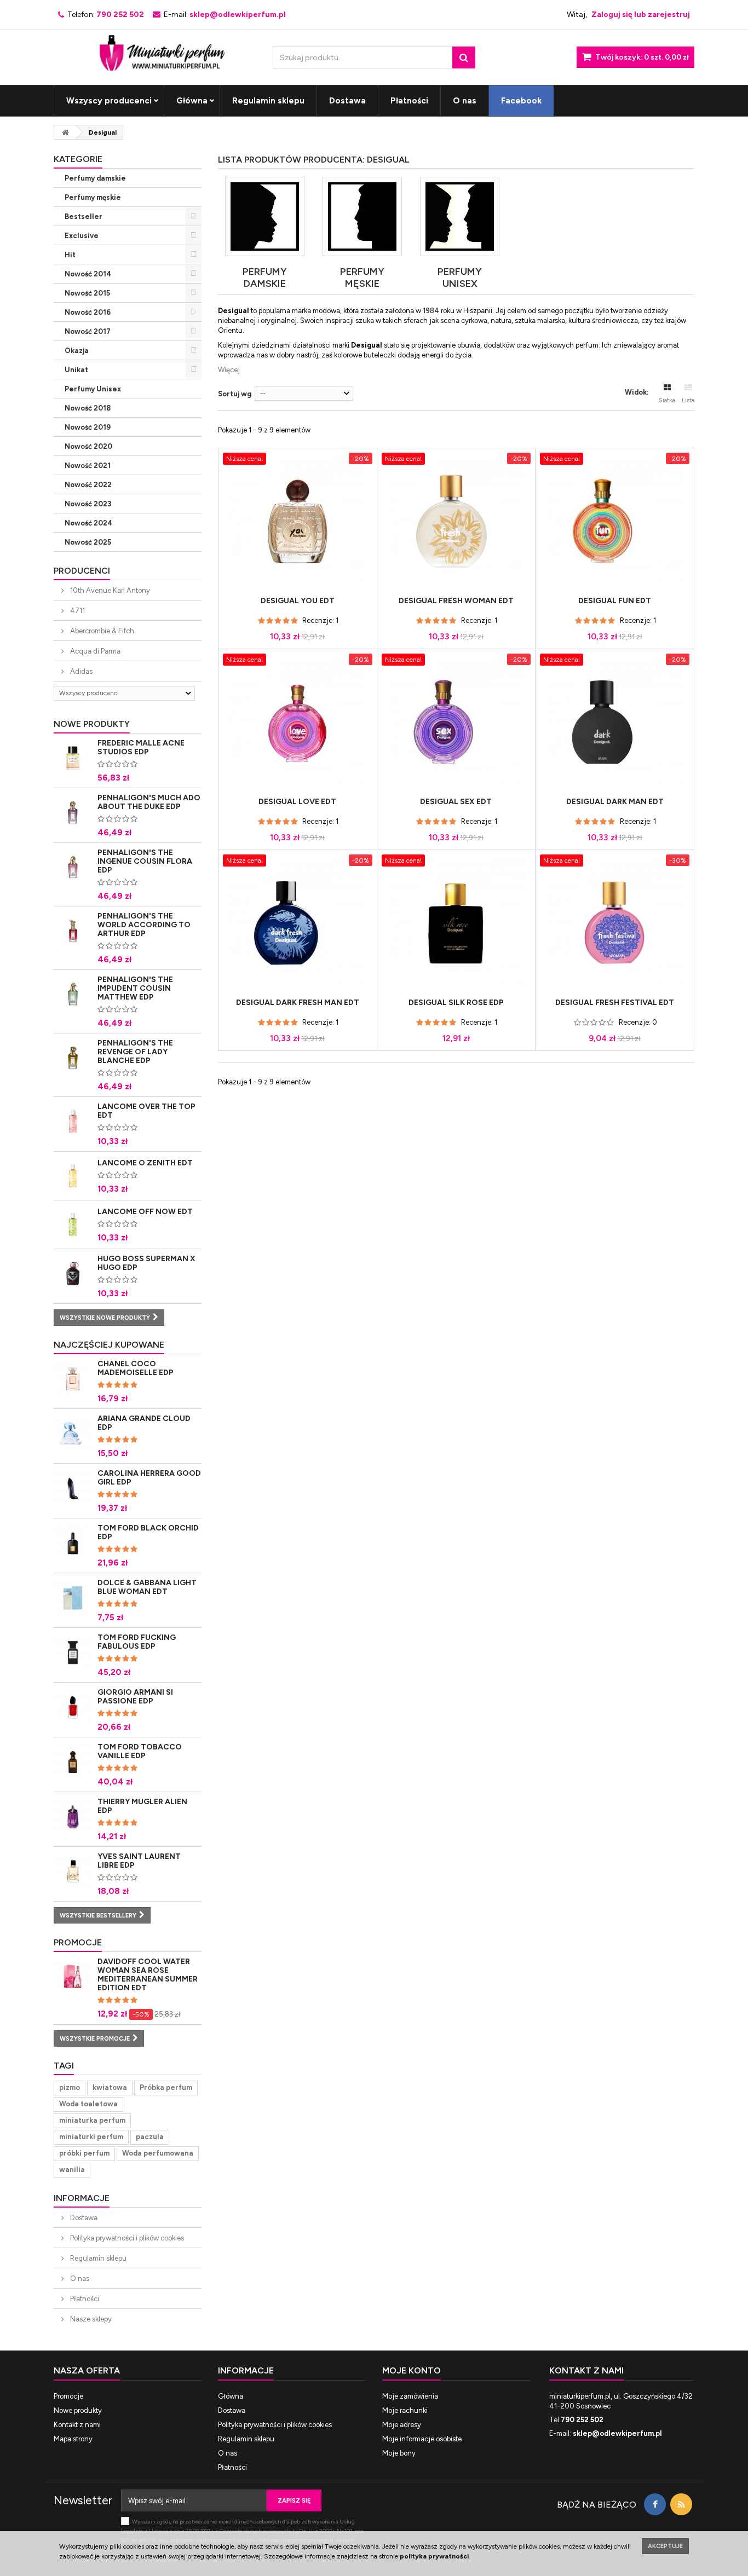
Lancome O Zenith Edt (145, 1163)
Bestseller (84, 216)
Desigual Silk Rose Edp (456, 1003)
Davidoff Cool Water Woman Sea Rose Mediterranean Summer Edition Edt (148, 1975)
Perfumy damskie (95, 178)
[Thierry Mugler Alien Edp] (73, 1817)
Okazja (77, 351)
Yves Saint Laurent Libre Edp (139, 1861)
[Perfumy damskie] (265, 216)
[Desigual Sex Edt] (456, 722)
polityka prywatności (434, 2556)
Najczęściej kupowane (109, 1345)
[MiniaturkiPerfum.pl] (155, 50)
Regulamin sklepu (268, 101)
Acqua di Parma (94, 651)
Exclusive (82, 236)
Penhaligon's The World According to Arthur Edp (144, 925)
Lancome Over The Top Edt (146, 1111)
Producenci (82, 571)
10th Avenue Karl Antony (109, 590)
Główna (192, 101)
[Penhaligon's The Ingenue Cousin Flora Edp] (73, 868)
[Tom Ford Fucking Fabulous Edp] (73, 1653)
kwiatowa (110, 2087)
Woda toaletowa (88, 2104)
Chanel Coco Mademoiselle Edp (136, 1368)
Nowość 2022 (88, 485)
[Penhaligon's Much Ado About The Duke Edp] (73, 813)
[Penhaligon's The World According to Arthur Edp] (73, 931)
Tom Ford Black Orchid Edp (148, 1532)
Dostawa (347, 101)
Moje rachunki (405, 2410)
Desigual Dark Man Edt (615, 802)
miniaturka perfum (92, 2120)
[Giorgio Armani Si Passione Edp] (73, 1707)
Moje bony (399, 2453)
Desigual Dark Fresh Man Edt (298, 1003)
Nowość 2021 (88, 466)
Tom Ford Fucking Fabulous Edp (137, 1642)
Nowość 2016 (88, 312)
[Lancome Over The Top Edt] (73, 1122)
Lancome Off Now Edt (145, 1212)
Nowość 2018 (88, 408)
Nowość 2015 (87, 293)
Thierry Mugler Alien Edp (142, 1806)
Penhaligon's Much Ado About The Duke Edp (149, 802)
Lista (688, 400)
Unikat (76, 370)
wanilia (72, 2170)
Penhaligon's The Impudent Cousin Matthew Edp (135, 988)
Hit (70, 255)
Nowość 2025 (88, 542)
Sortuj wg (235, 394)
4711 (77, 611)
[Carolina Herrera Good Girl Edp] (73, 1488)
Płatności (409, 101)
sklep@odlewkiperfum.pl (617, 2433)
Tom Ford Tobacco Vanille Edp (140, 1751)
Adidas (80, 671)
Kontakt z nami (77, 2425)
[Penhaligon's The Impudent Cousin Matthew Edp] (73, 995)
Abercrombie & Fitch (101, 631)
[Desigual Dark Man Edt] (615, 722)
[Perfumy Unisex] (460, 216)
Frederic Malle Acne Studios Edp (141, 747)
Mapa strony (73, 2439)
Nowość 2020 (88, 446)
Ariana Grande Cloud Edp (144, 1423)
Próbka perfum (166, 2087)
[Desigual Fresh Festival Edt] (615, 923)
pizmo (70, 2087)
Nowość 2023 (88, 504)
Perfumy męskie (93, 197)
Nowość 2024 (89, 523)
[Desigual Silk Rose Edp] (456, 923)
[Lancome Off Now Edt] (73, 1176)
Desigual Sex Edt (456, 802)
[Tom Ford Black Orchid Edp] (73, 1543)
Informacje (82, 2198)
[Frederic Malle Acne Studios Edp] (73, 758)
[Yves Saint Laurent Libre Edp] (73, 1872)
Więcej (229, 370)
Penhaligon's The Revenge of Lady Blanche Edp (135, 1052)
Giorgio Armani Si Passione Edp (135, 1697)
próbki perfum (84, 2153)
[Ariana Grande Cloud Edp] (73, 1434)
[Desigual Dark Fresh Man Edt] (298, 923)
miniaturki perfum (91, 2137)
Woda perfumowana (158, 2153)
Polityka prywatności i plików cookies (126, 2238)
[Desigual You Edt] (298, 521)
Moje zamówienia (410, 2396)
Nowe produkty (92, 724)
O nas (465, 101)
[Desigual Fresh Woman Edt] (456, 521)
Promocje (78, 1942)
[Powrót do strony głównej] (65, 132)
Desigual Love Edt (297, 802)
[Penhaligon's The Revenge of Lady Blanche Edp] (73, 1058)
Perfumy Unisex (93, 389)
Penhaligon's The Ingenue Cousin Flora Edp (145, 861)
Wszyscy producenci (109, 101)
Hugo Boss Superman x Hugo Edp (146, 1263)
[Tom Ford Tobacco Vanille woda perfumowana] (73, 1762)
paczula (150, 2137)
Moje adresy (402, 2425)
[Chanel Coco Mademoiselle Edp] (73, 1379)
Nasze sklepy (90, 2319)
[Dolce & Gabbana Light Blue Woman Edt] (73, 1598)
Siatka (667, 400)
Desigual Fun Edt (615, 601)
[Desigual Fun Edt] (615, 521)
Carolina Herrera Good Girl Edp (149, 1478)
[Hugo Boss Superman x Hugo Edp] (73, 1274)
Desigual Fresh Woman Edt (456, 601)
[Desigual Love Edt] (298, 722)
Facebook (521, 101)
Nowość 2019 (88, 427)
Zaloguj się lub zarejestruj (641, 15)
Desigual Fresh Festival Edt (615, 1003)
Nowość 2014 (88, 274)
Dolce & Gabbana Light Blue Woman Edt (147, 1587)
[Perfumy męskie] (362, 216)
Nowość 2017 (88, 331)
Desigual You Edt (298, 601)
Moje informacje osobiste (422, 2439)
